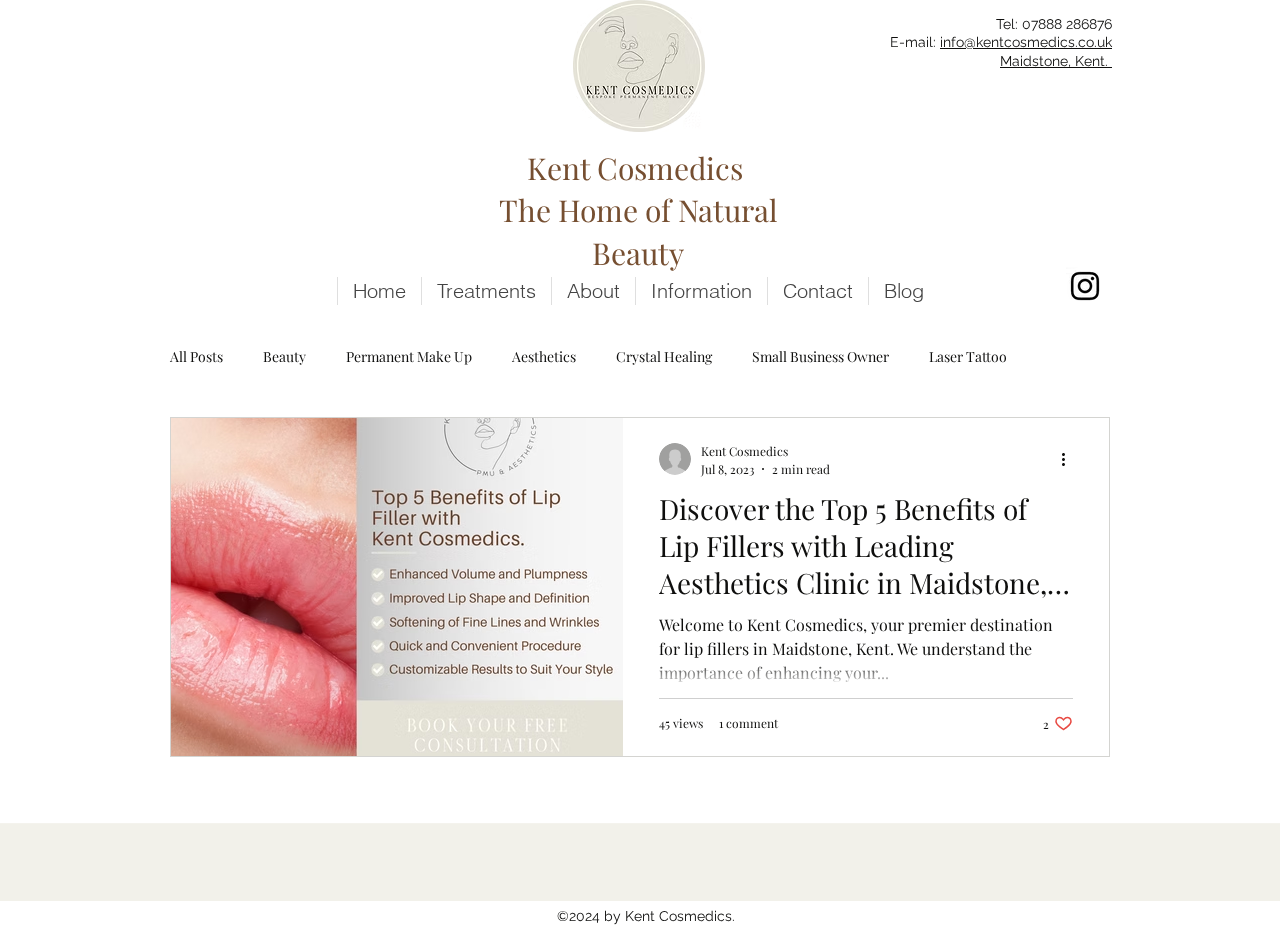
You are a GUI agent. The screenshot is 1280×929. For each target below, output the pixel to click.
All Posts (196, 356)
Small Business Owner (820, 356)
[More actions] (1070, 459)
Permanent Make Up (409, 356)
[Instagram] (1085, 286)
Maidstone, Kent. (1056, 61)
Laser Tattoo (968, 356)
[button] (701, 291)
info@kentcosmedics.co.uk (1026, 42)
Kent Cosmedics (638, 168)
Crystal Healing (664, 356)
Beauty (284, 356)
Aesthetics (544, 356)
